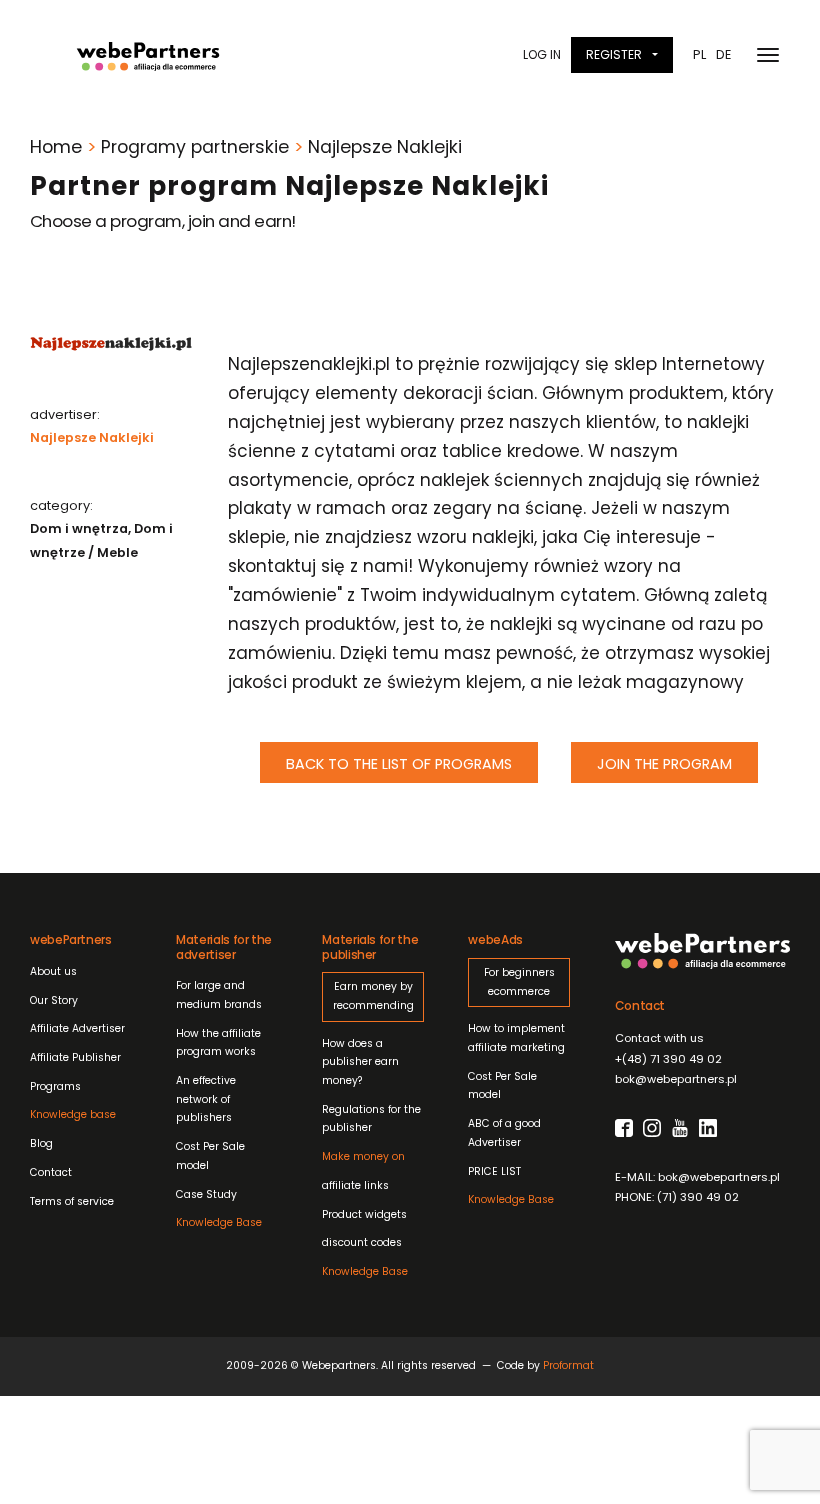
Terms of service (72, 1201)
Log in (542, 54)
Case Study (206, 1194)
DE (723, 54)
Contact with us (659, 1038)
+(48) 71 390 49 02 (668, 1059)
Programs (55, 1086)
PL (699, 54)
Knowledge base (73, 1114)
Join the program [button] (664, 764)
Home (56, 147)
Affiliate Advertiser (77, 1028)
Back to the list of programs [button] (399, 764)
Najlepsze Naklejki (92, 437)
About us (53, 971)
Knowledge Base (219, 1222)
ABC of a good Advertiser (504, 1133)
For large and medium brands (219, 995)
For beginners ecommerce (519, 982)
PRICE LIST (494, 1171)
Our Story (54, 1000)
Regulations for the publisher (371, 1119)
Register (614, 54)
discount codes (362, 1242)
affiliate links (363, 1171)
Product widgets (364, 1214)
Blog (41, 1143)
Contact (51, 1172)
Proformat (568, 1365)
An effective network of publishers (206, 1099)
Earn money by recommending (373, 996)
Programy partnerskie (195, 147)
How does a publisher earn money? (360, 1062)
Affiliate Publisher (75, 1057)
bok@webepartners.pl (676, 1079)
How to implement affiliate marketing (516, 1038)
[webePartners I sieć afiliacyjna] (148, 55)
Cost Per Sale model (210, 1156)
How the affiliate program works (218, 1043)
